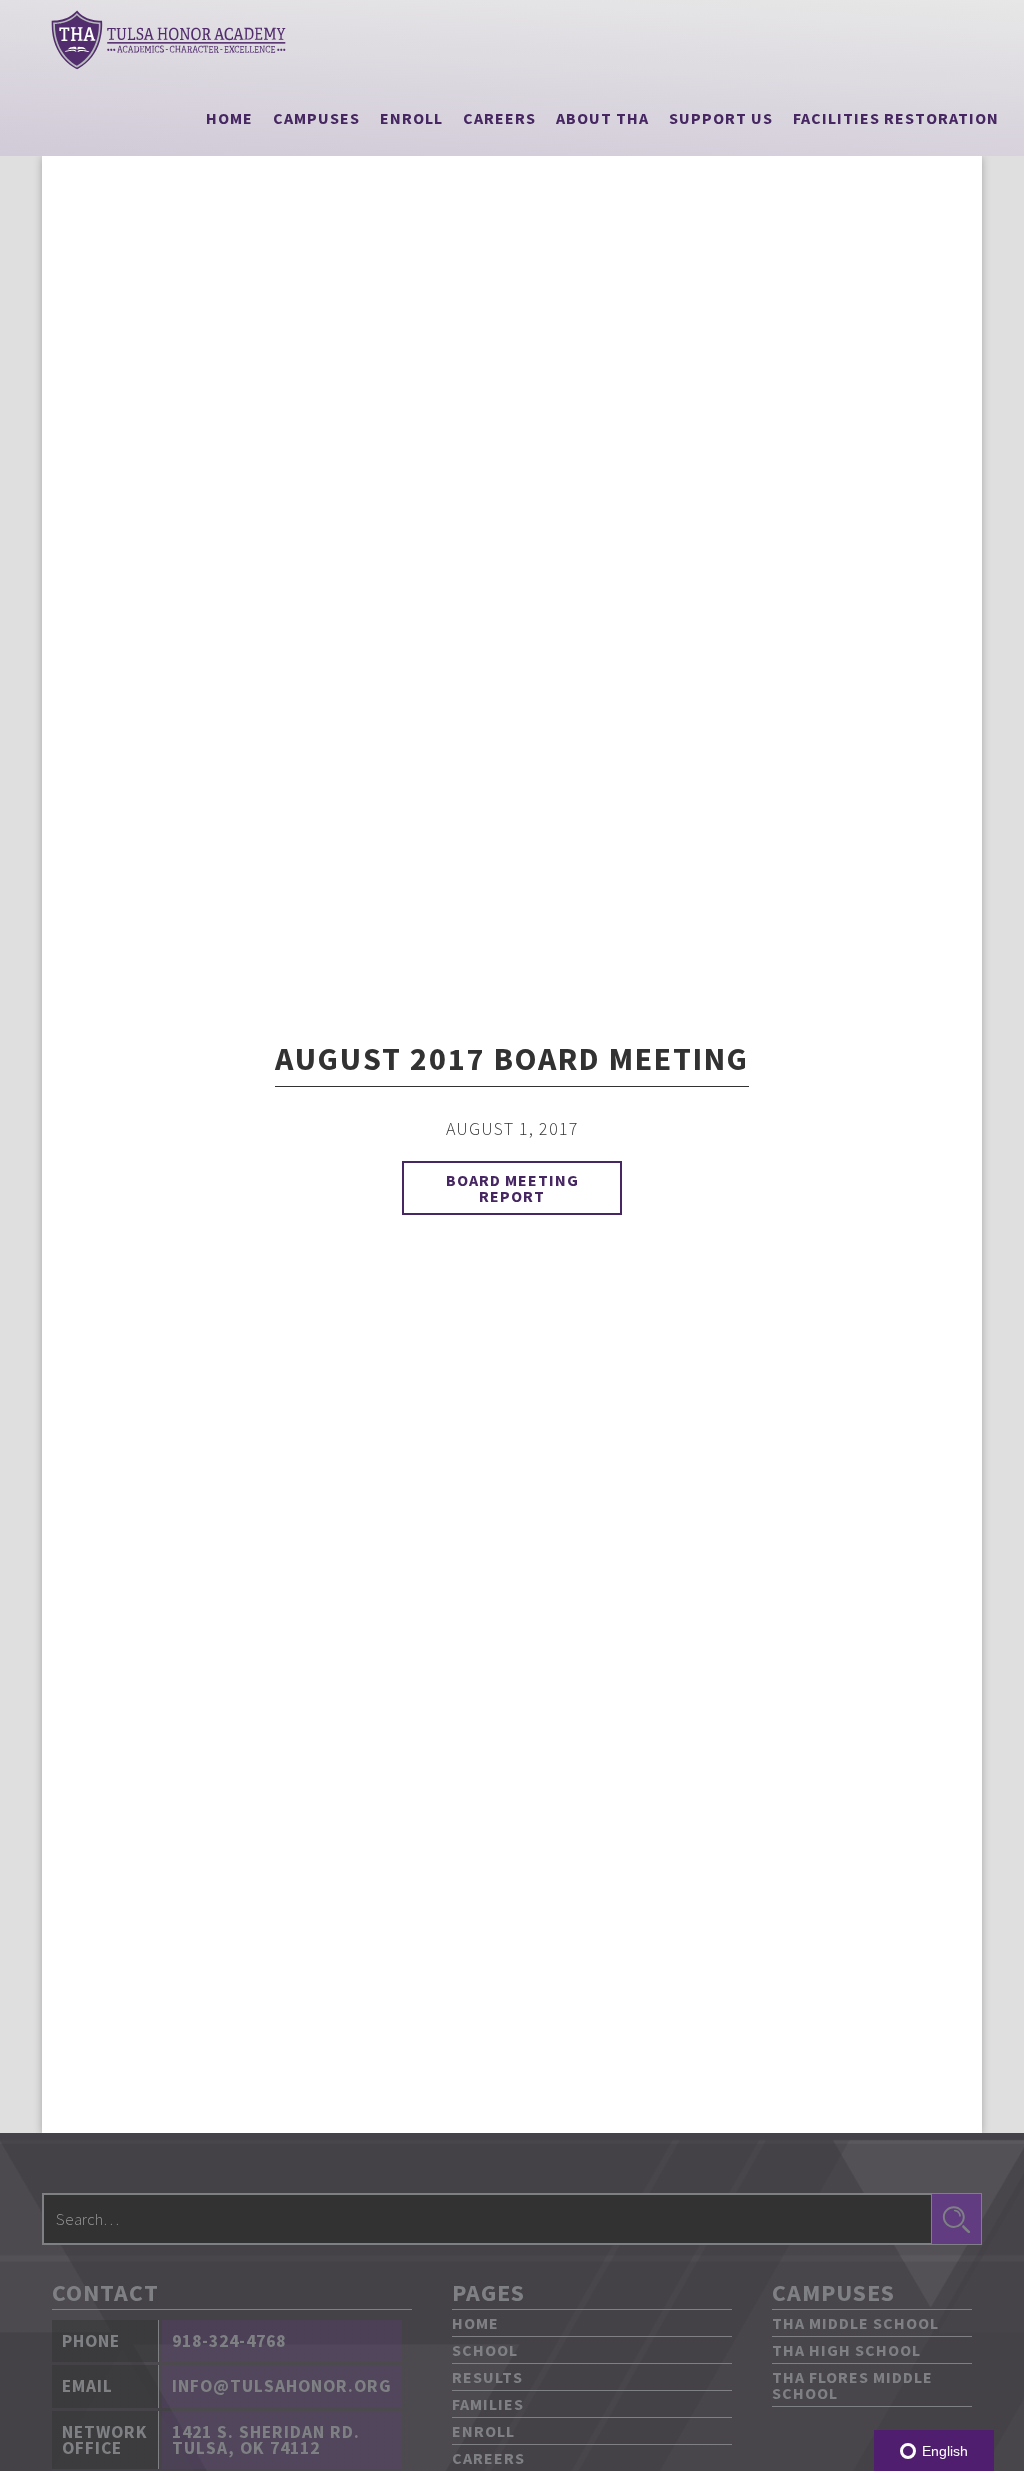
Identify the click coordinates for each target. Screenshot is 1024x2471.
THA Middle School (855, 2323)
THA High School (846, 2350)
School (485, 2350)
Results (487, 2377)
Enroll (411, 118)
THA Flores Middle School (852, 2385)
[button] (316, 118)
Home (229, 118)
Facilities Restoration (896, 118)
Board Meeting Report (512, 1188)
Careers (499, 118)
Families (488, 2404)
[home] (168, 40)
